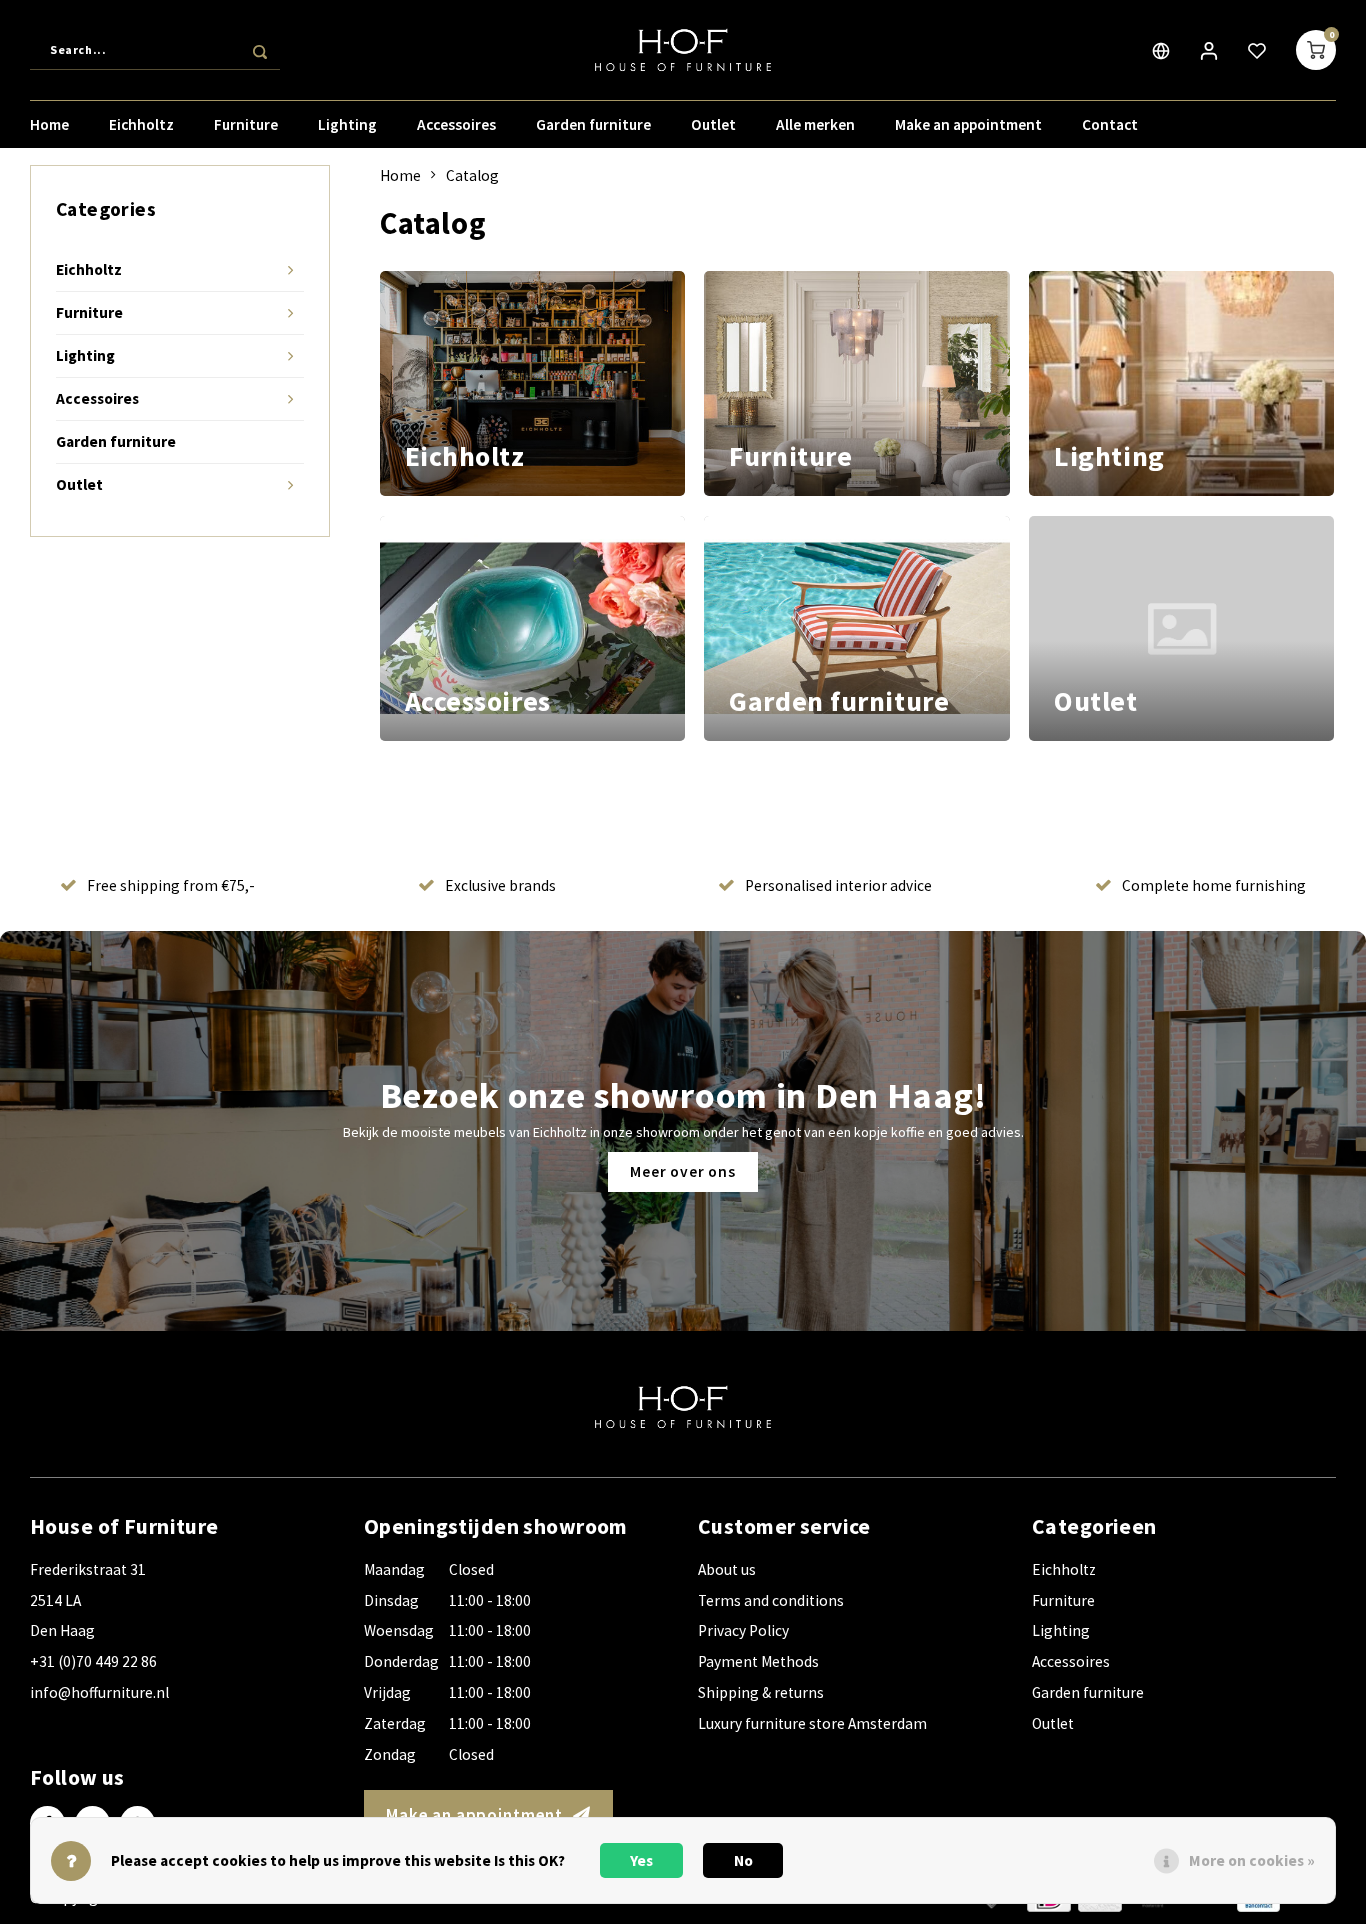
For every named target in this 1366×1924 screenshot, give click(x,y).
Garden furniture (593, 124)
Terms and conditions (771, 1600)
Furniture (246, 124)
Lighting (347, 124)
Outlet (713, 124)
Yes (641, 1860)
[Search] (260, 50)
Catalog (472, 175)
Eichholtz (141, 124)
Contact (1110, 124)
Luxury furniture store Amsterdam (812, 1723)
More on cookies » (1252, 1860)
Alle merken (815, 124)
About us (727, 1569)
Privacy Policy (743, 1630)
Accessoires (456, 124)
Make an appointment (968, 124)
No (743, 1860)
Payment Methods (758, 1661)
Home (49, 124)
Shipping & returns (761, 1692)
